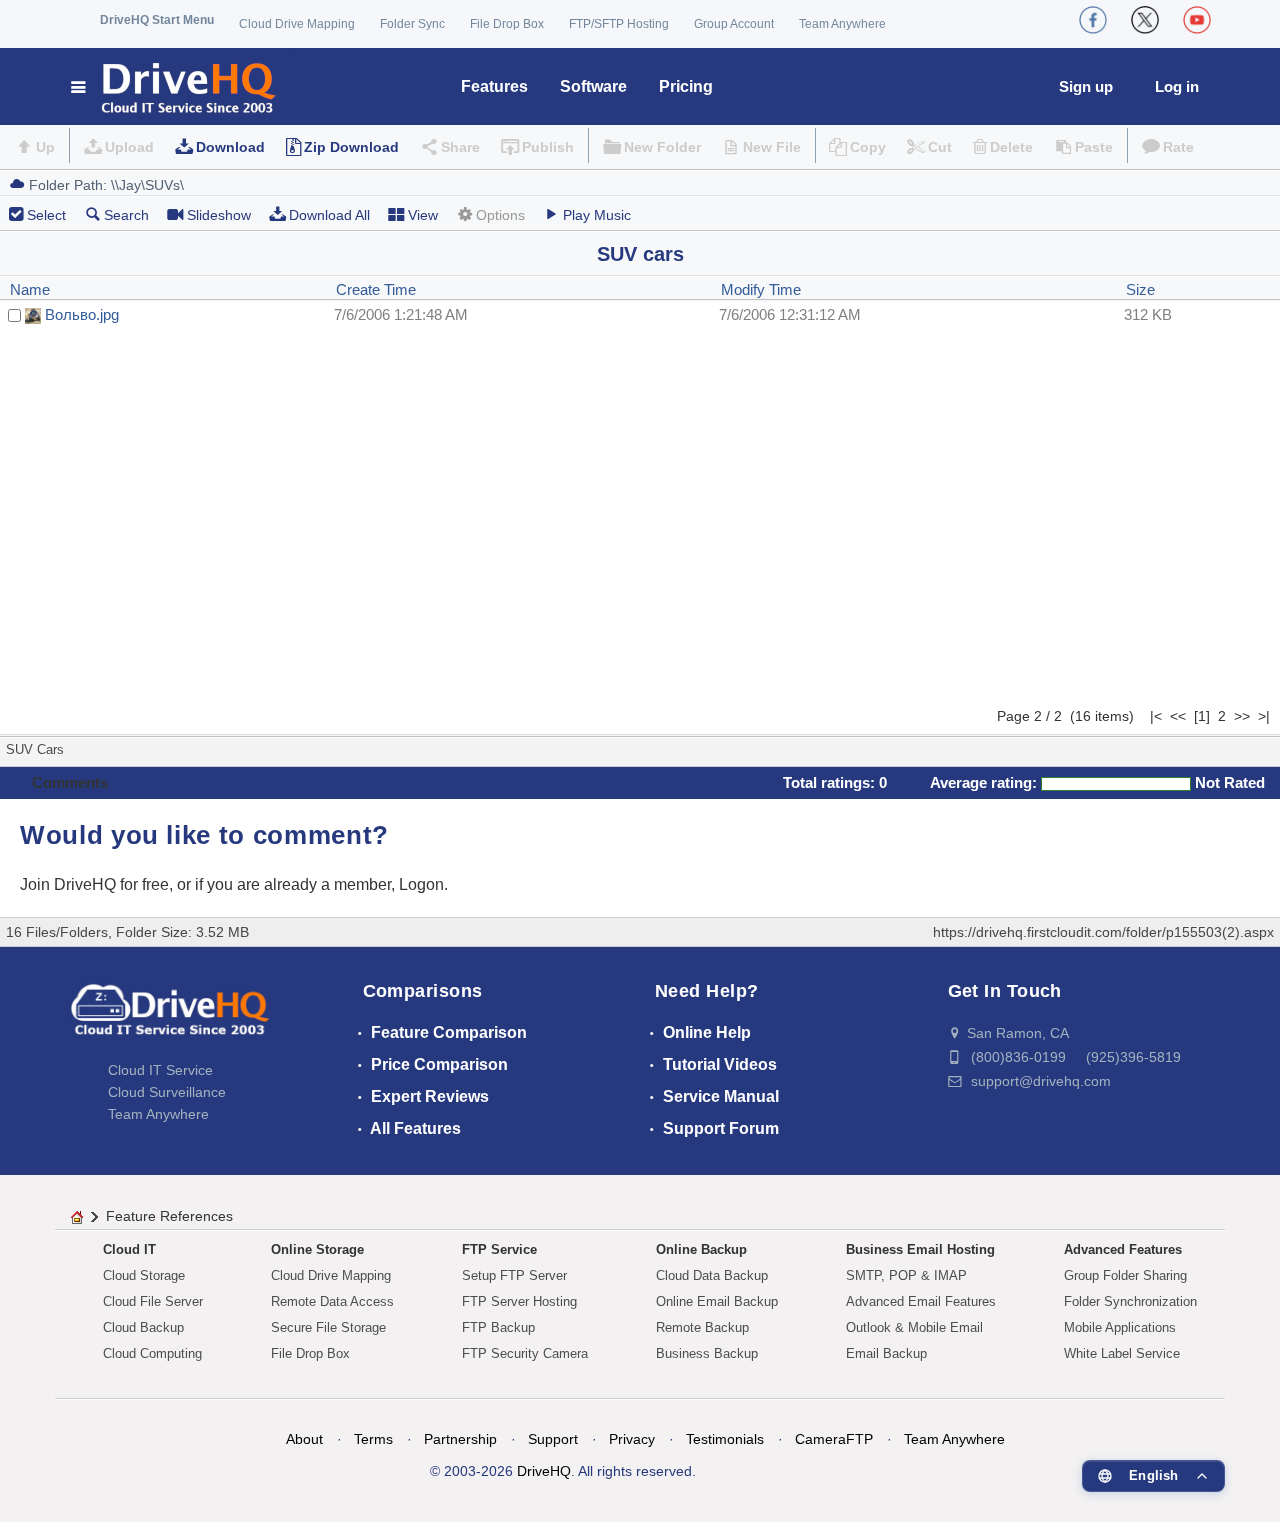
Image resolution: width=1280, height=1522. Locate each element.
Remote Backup (702, 1327)
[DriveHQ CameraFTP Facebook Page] (1093, 20)
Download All (329, 215)
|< (1156, 716)
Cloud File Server (153, 1301)
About (304, 1439)
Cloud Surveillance (167, 1092)
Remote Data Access (332, 1301)
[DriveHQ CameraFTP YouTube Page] (1197, 20)
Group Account (734, 24)
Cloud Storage (144, 1275)
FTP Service (499, 1249)
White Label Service (1122, 1353)
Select (46, 215)
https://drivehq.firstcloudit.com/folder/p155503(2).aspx (1103, 932)
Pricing (686, 86)
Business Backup (707, 1353)
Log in (1177, 86)
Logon (421, 884)
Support (553, 1439)
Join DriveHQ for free (94, 884)
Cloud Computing (152, 1353)
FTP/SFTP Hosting (619, 24)
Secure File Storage (328, 1327)
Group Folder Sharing (1125, 1275)
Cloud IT (129, 1249)
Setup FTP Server (514, 1275)
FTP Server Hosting (519, 1301)
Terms (373, 1439)
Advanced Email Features (921, 1301)
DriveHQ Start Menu (157, 20)
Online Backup (701, 1249)
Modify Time (761, 289)
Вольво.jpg (82, 314)
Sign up (1086, 86)
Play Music (597, 215)
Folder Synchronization (1130, 1301)
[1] (1202, 716)
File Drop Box (507, 24)
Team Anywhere (842, 24)
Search (126, 215)
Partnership (460, 1439)
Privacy (632, 1439)
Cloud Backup (143, 1327)
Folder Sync (412, 24)
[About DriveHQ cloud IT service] (170, 1019)
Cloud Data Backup (712, 1275)
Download (230, 147)
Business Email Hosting (920, 1249)
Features (494, 86)
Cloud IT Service (160, 1070)
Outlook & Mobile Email (914, 1327)
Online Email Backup (717, 1301)
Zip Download (351, 147)
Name (30, 289)
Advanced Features (1123, 1249)
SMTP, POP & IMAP (906, 1275)
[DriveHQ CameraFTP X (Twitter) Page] (1145, 20)
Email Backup (886, 1353)
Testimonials (725, 1439)
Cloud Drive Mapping (297, 24)
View (423, 215)
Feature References (169, 1216)
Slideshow (219, 215)
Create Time (376, 289)
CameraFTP (834, 1439)
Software (593, 86)
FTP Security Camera (525, 1353)
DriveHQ (544, 1471)
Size (1140, 289)
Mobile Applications (1120, 1327)
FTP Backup (498, 1327)
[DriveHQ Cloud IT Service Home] (174, 86)
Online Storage (317, 1249)
